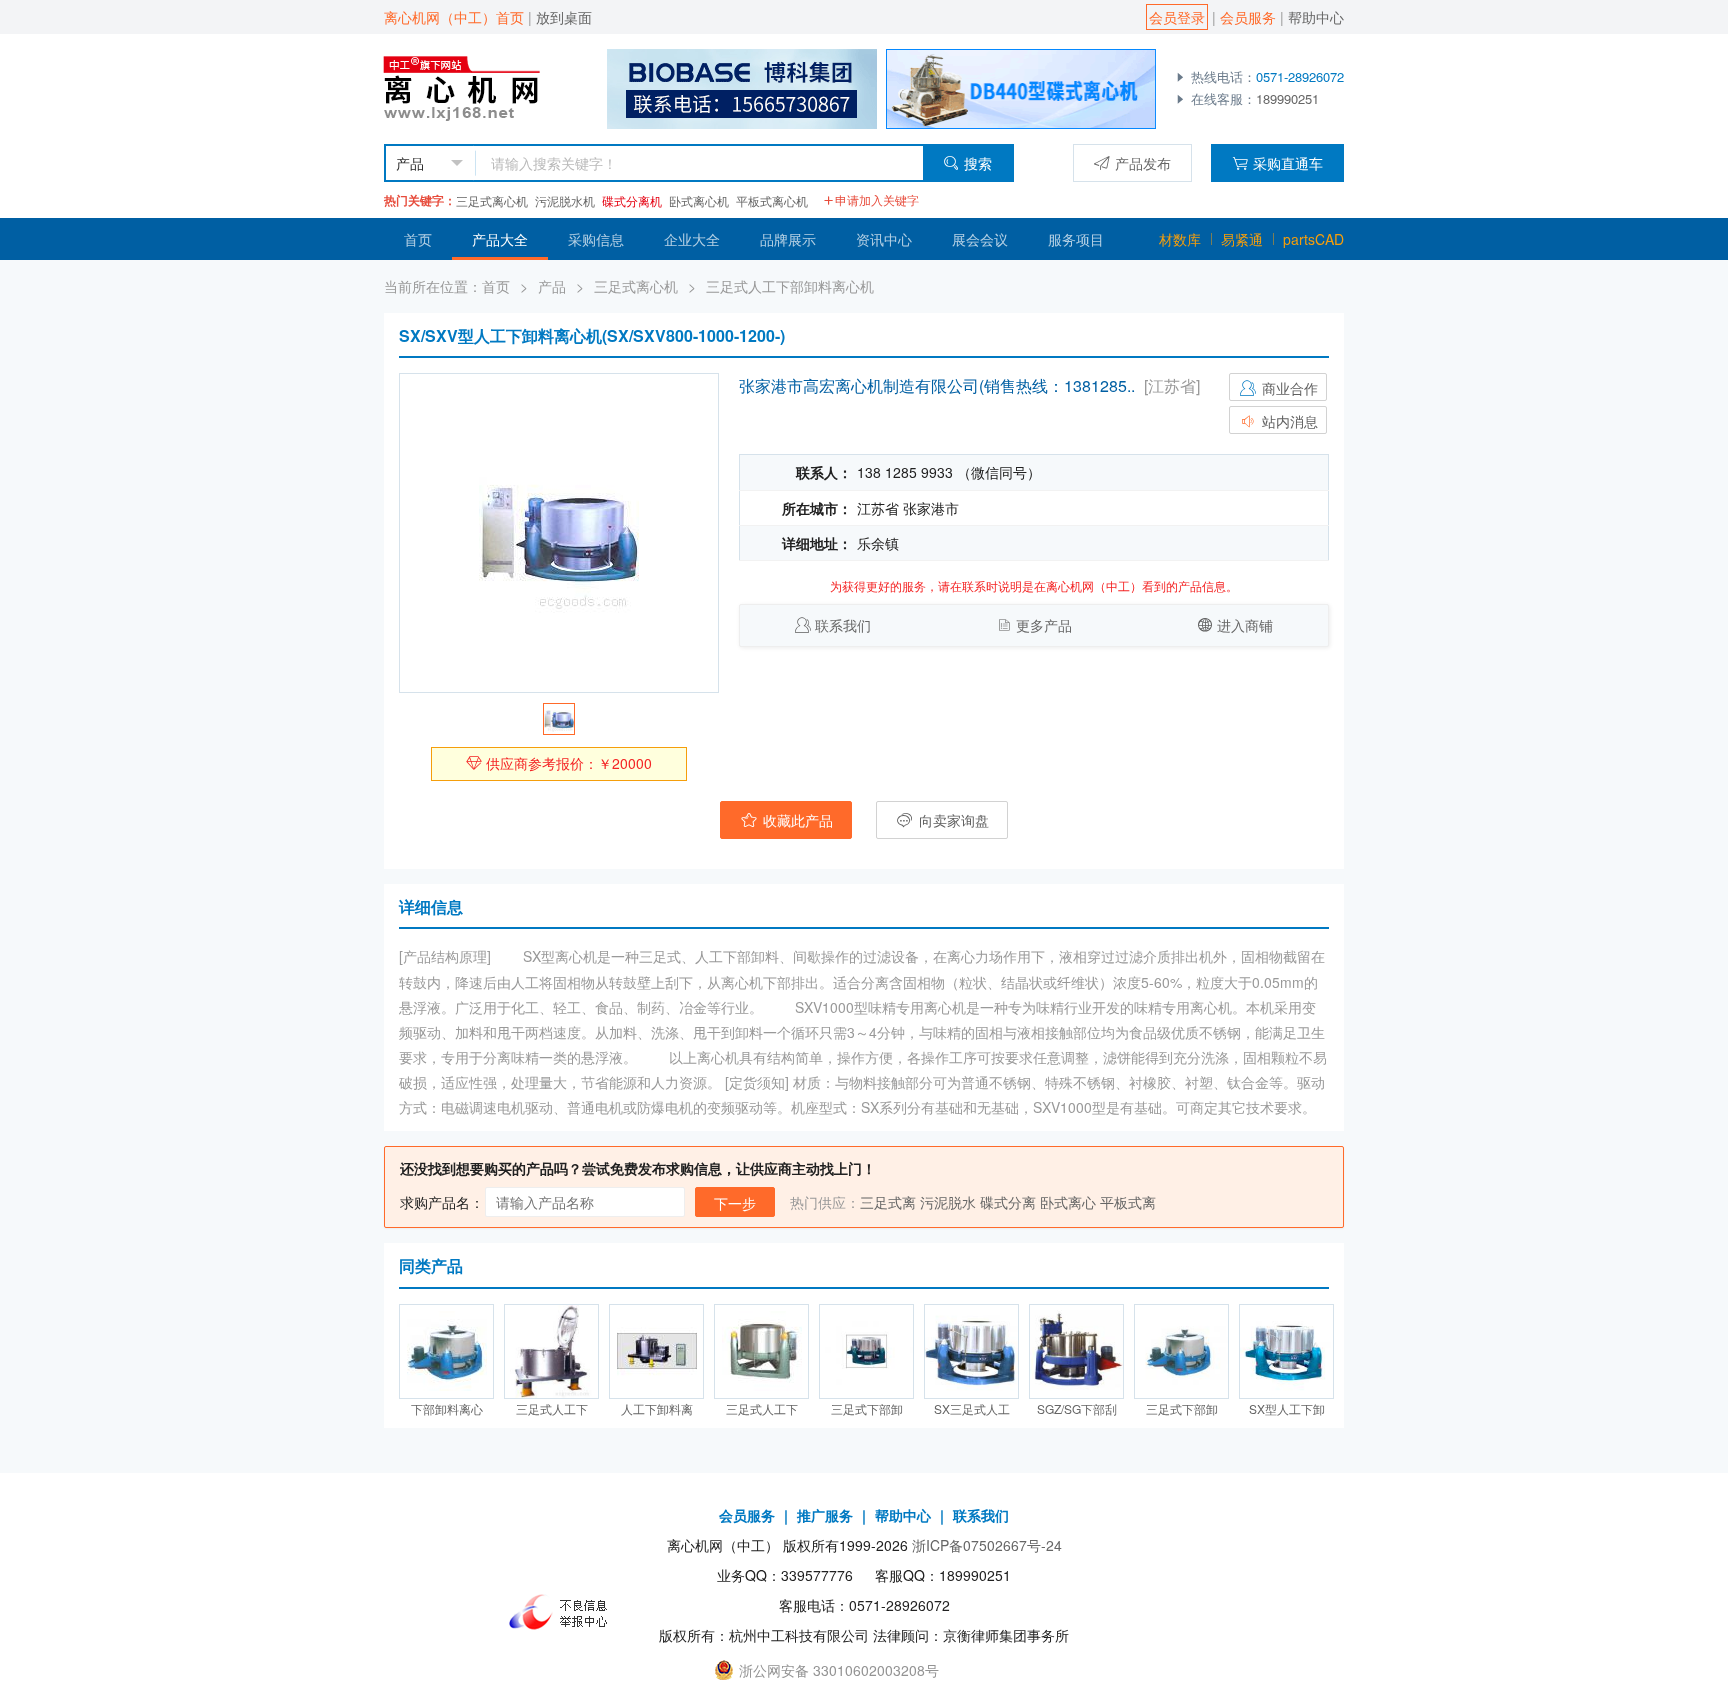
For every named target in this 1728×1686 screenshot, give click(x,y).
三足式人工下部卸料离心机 (790, 286)
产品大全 (500, 239)
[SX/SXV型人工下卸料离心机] (559, 533)
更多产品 (1044, 625)
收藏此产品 (796, 820)
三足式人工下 (552, 1408)
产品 (552, 286)
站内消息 (1288, 421)
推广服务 (825, 1515)
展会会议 (980, 239)
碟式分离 (1008, 1202)
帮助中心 (1316, 17)
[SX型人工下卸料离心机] (1286, 1351)
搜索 (978, 163)
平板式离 (1128, 1202)
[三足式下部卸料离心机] (866, 1351)
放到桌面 (564, 17)
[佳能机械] (1021, 87)
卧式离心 (1068, 1202)
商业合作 (1288, 388)
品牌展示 (788, 239)
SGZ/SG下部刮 (1077, 1408)
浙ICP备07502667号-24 (987, 1545)
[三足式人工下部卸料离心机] (761, 1351)
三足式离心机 (492, 200)
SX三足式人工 (972, 1408)
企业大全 (692, 239)
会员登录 (1177, 17)
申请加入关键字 (877, 199)
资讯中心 (884, 239)
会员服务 (1248, 17)
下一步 (735, 1203)
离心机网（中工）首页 (454, 17)
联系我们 (843, 625)
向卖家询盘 (952, 820)
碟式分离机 (632, 200)
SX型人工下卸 (1287, 1408)
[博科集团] (742, 87)
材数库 (1180, 239)
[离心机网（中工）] (480, 87)
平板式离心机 (772, 200)
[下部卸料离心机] (446, 1351)
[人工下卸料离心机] (656, 1351)
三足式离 (888, 1202)
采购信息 (596, 239)
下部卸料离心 (447, 1408)
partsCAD (1313, 239)
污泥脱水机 (565, 200)
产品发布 (1143, 163)
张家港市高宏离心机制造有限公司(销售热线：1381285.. (937, 385)
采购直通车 (1288, 163)
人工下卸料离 (657, 1408)
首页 (418, 239)
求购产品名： (442, 1202)
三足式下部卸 (867, 1408)
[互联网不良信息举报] (564, 1612)
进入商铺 (1245, 625)
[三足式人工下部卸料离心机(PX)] (551, 1351)
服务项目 (1076, 239)
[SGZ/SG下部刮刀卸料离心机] (1076, 1351)
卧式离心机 (699, 200)
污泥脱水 (948, 1202)
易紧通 (1242, 239)
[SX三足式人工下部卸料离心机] (971, 1351)
